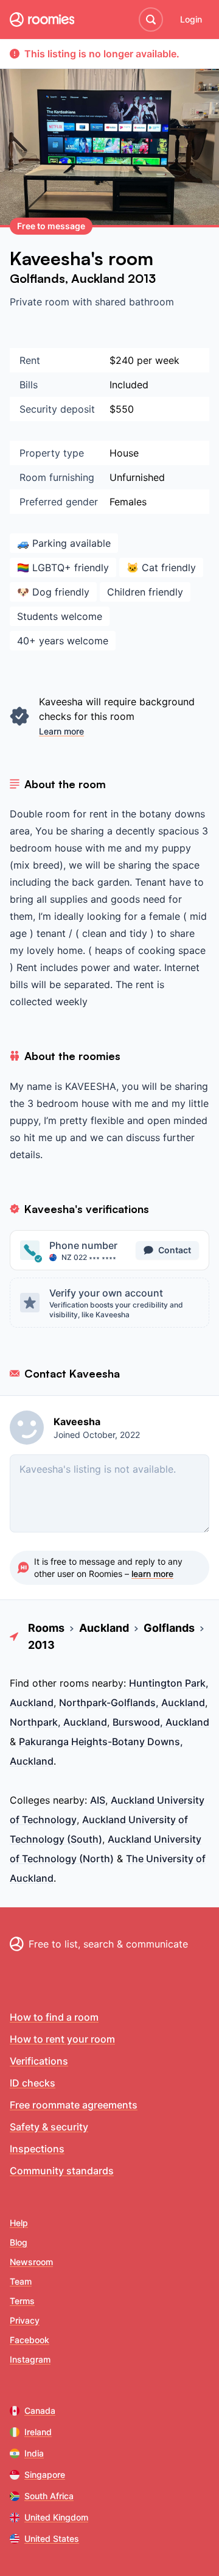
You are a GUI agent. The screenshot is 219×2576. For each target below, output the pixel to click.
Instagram (30, 2359)
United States (52, 2539)
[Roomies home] (42, 20)
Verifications (39, 2061)
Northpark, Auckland (58, 1722)
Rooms (46, 1628)
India (34, 2453)
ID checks (33, 2083)
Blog (19, 2242)
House (124, 453)
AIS (98, 1800)
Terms (22, 2301)
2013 (142, 278)
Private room (41, 302)
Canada (40, 2411)
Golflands (37, 278)
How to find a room (54, 2017)
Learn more (61, 731)
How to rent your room (62, 2039)
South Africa (49, 2496)
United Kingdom (56, 2517)
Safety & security (49, 2127)
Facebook (30, 2340)
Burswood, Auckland (161, 1722)
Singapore (45, 2475)
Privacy (25, 2320)
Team (21, 2281)
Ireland (38, 2432)
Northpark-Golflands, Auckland (132, 1703)
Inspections (37, 2149)
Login (191, 19)
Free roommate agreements (74, 2105)
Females (128, 502)
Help (19, 2223)
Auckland (99, 278)
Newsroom (31, 2262)
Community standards (62, 2171)
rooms (74, 1683)
